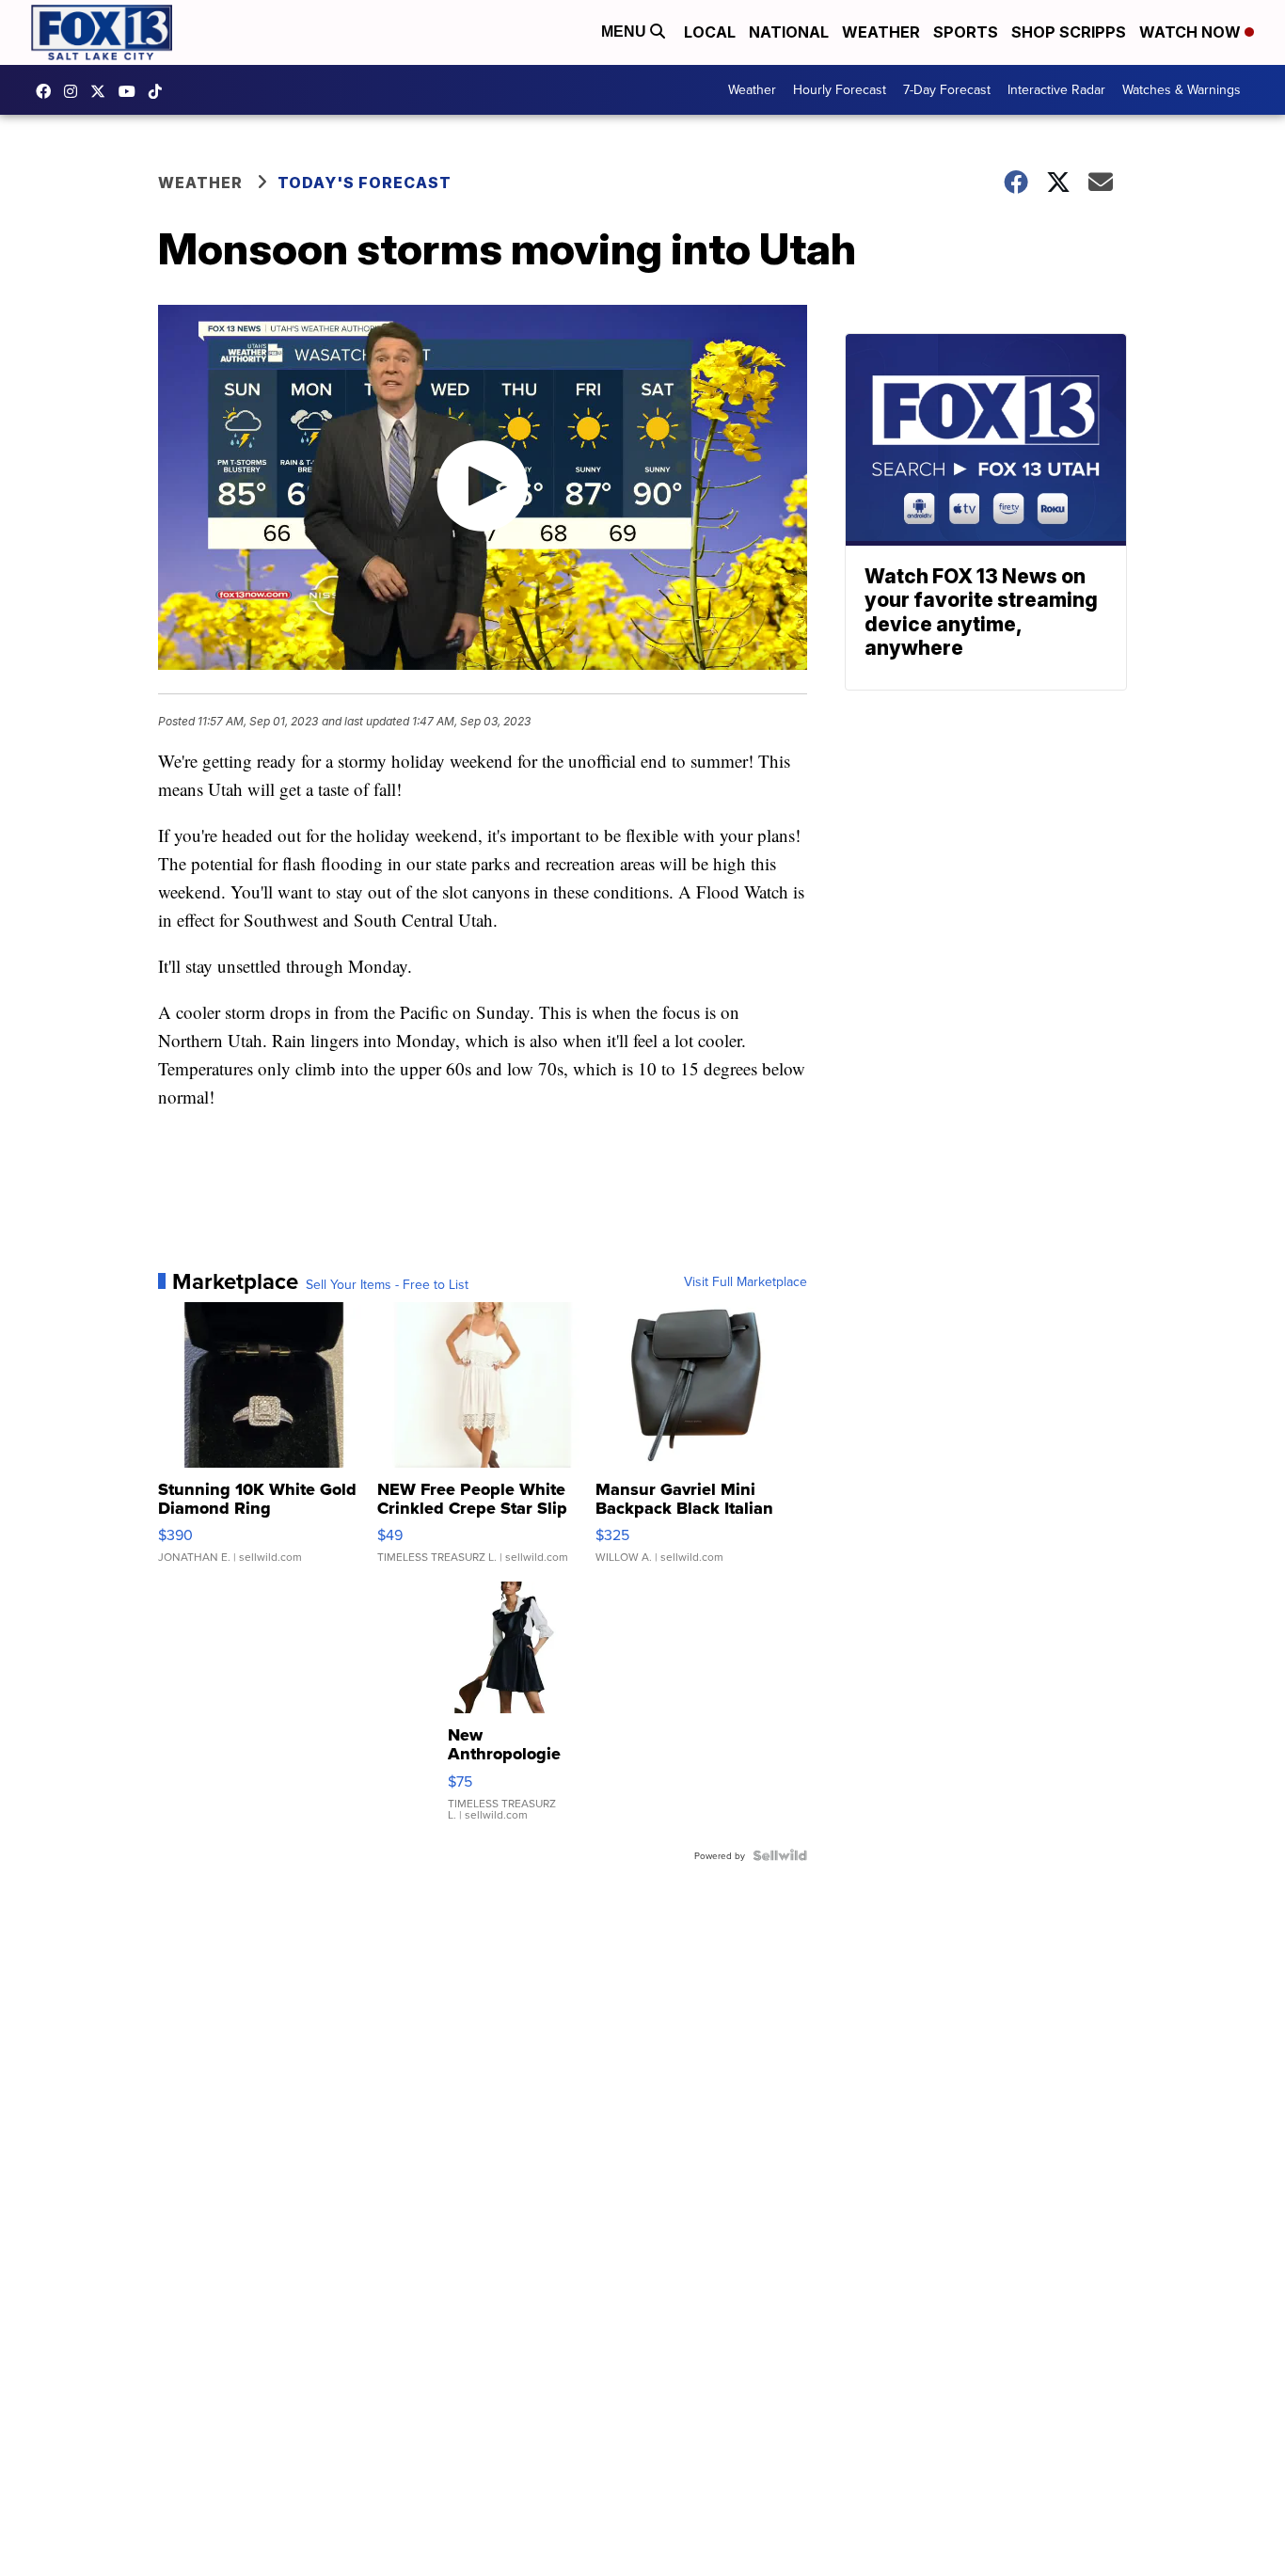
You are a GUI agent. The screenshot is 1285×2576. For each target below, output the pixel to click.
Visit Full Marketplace (746, 1281)
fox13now (75, 91)
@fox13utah (160, 91)
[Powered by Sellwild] (780, 1855)
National (789, 32)
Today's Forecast (365, 183)
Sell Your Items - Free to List (387, 1284)
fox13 (103, 91)
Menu (626, 32)
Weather (881, 32)
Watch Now (1192, 32)
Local (710, 32)
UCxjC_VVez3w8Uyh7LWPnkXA (132, 91)
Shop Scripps (1069, 32)
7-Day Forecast (947, 89)
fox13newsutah (48, 91)
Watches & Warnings (1182, 89)
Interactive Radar (1056, 89)
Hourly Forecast (840, 89)
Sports (966, 32)
